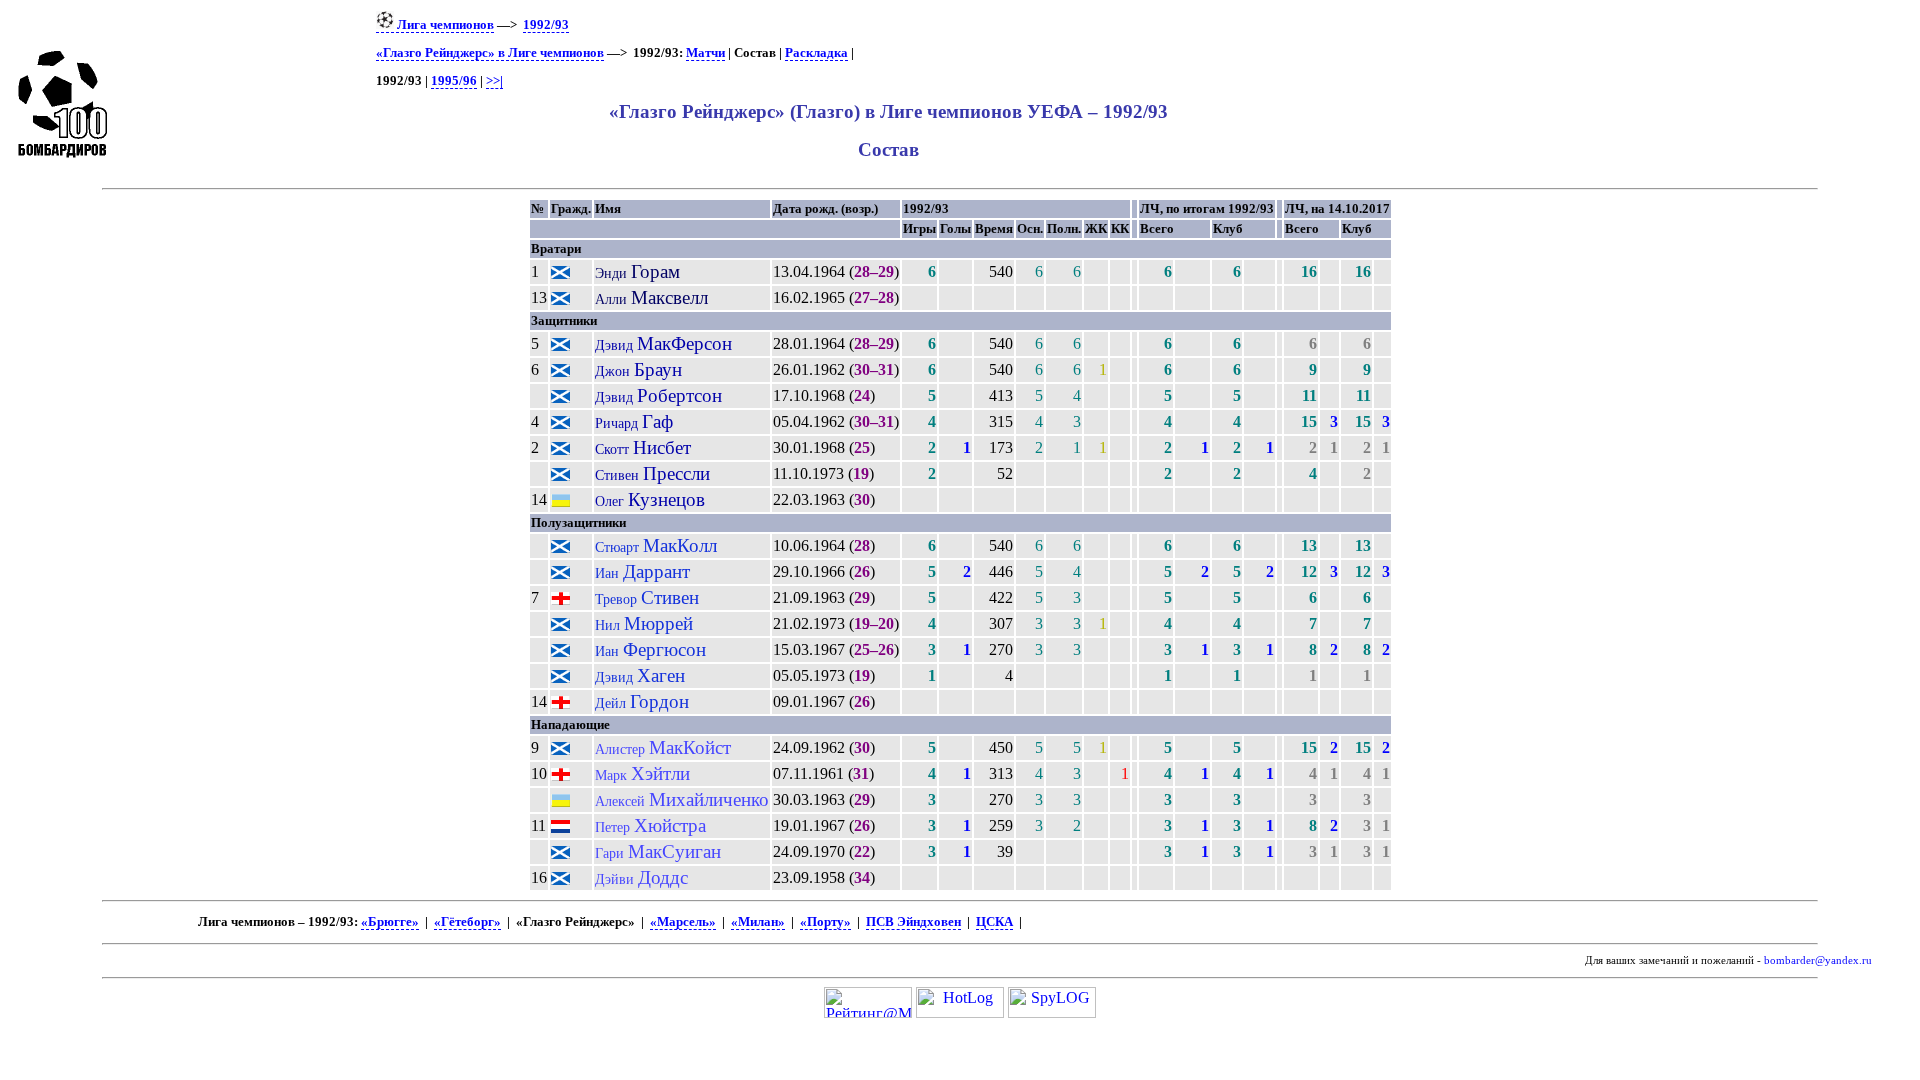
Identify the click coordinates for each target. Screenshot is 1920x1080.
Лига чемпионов (444, 25)
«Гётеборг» (467, 922)
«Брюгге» (390, 922)
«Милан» (758, 922)
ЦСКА (994, 922)
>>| (494, 81)
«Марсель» (683, 922)
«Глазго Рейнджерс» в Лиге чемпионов (490, 53)
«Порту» (825, 922)
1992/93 (546, 25)
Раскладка (816, 53)
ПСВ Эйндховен (913, 922)
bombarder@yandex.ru (1818, 960)
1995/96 (454, 81)
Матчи (705, 53)
